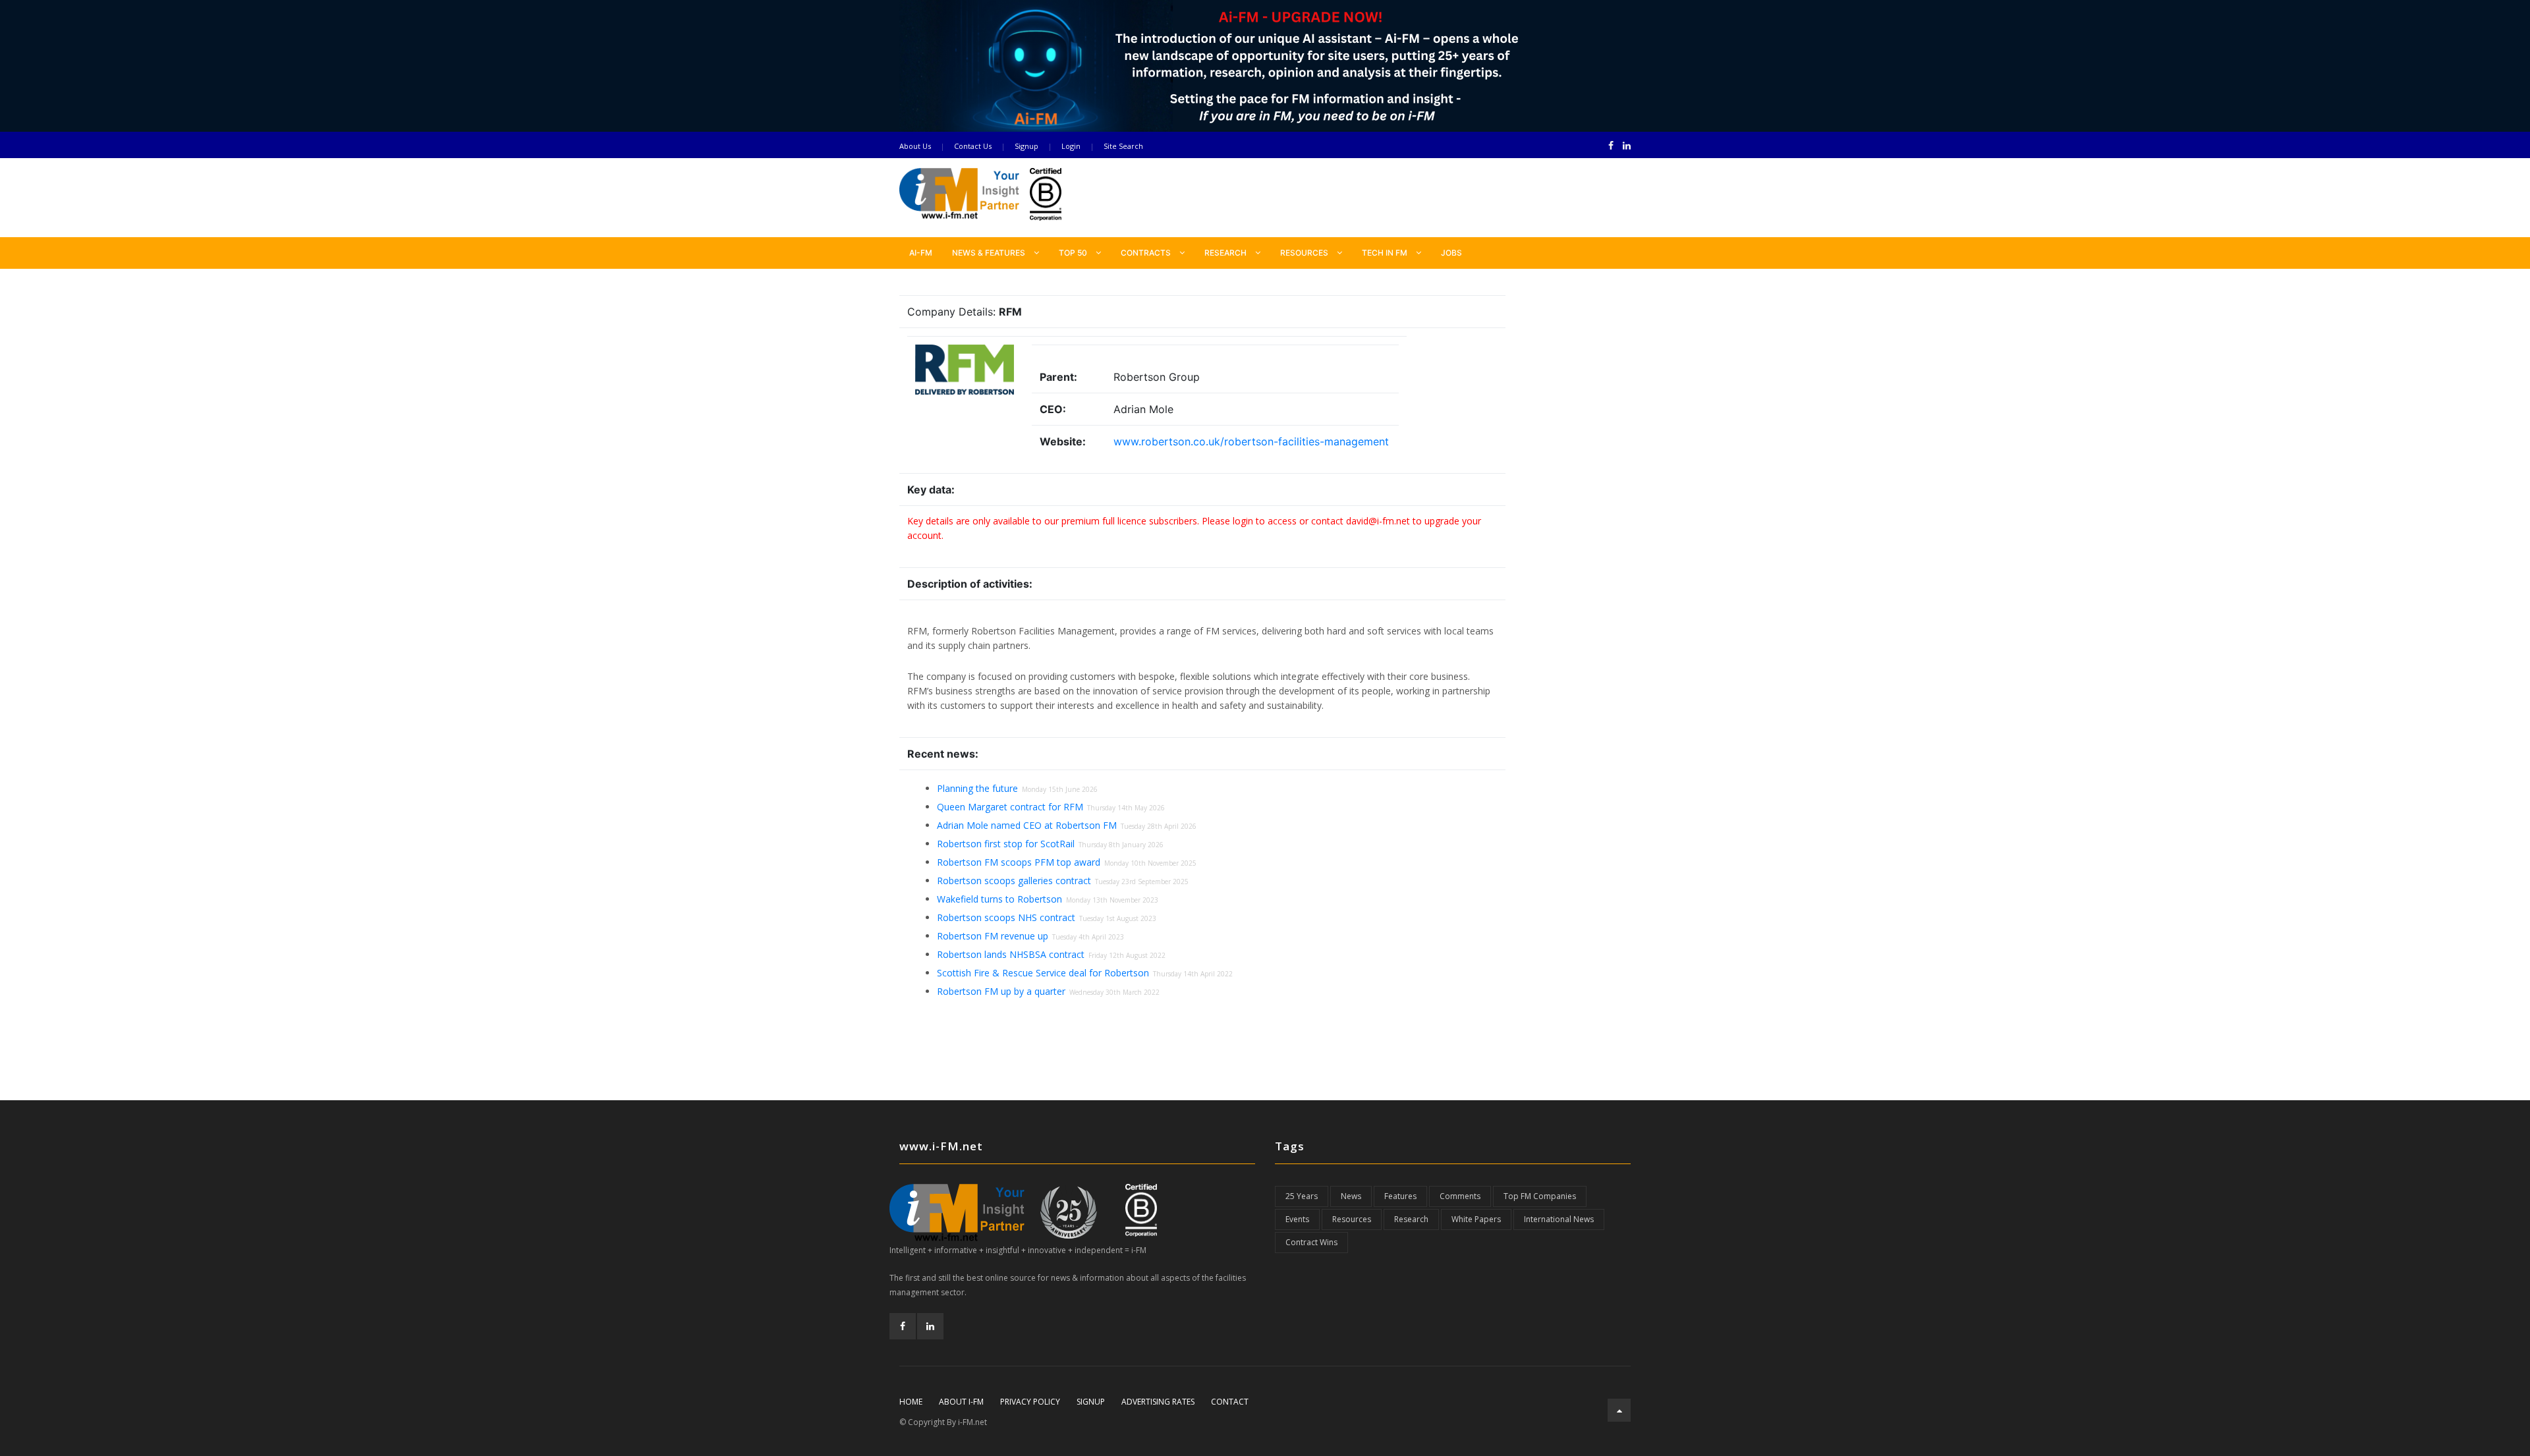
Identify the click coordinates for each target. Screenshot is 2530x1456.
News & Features (990, 253)
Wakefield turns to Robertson (999, 899)
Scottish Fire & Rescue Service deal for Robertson (1043, 973)
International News (1559, 1219)
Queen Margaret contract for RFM (1010, 807)
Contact (1230, 1402)
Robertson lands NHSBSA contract (1011, 954)
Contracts (1147, 253)
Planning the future (977, 788)
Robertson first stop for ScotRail (1006, 844)
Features (1400, 1196)
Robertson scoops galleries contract (1014, 881)
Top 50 (1074, 253)
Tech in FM (1386, 253)
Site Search (1123, 146)
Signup (1026, 146)
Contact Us (973, 146)
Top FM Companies (1540, 1196)
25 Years (1302, 1196)
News (1351, 1196)
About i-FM (961, 1402)
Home (911, 1402)
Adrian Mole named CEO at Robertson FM (1027, 825)
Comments (1460, 1196)
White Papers (1476, 1219)
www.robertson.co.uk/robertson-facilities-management (1251, 441)
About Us (915, 146)
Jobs (1451, 253)
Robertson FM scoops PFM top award (1019, 862)
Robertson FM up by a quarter (1001, 991)
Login (1071, 146)
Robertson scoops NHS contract (1006, 917)
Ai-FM (921, 253)
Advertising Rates (1158, 1402)
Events (1297, 1219)
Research (1226, 253)
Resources (1305, 253)
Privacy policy (1030, 1402)
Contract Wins (1311, 1242)
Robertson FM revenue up (993, 936)
